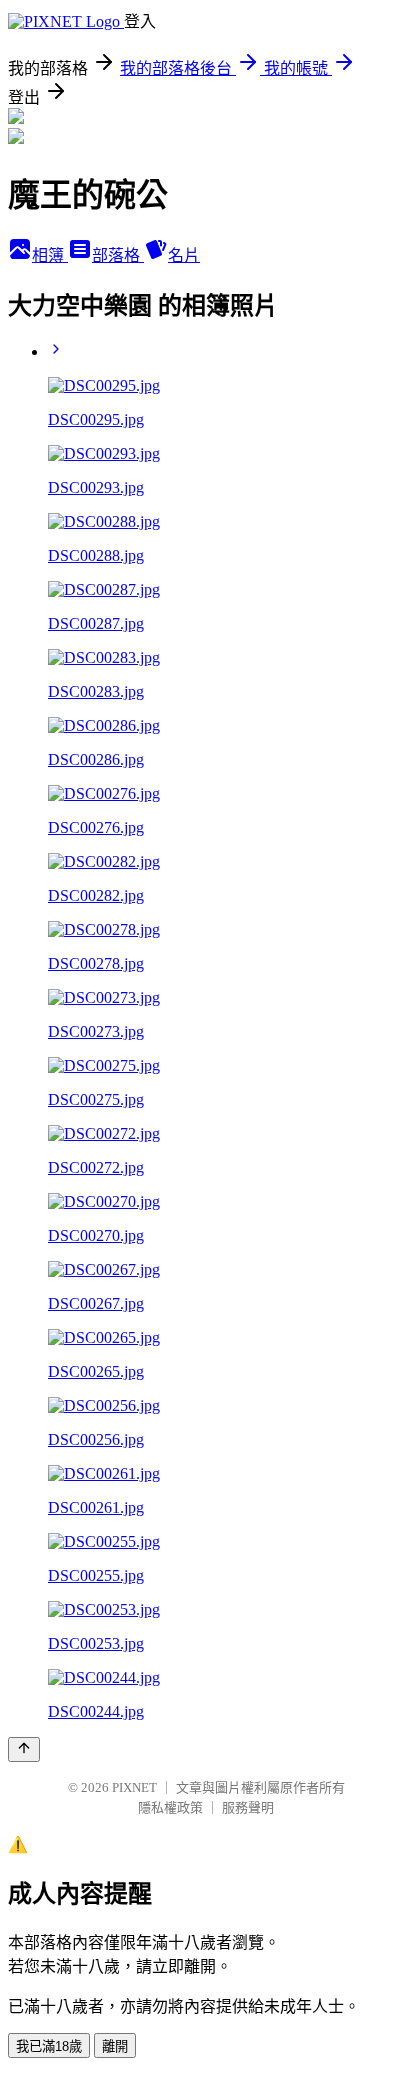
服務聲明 (248, 1807)
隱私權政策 (170, 1807)
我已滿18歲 (49, 2046)
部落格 (118, 255)
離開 (115, 2046)
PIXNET (134, 1787)
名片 (184, 255)
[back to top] (24, 1749)
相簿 (50, 255)
